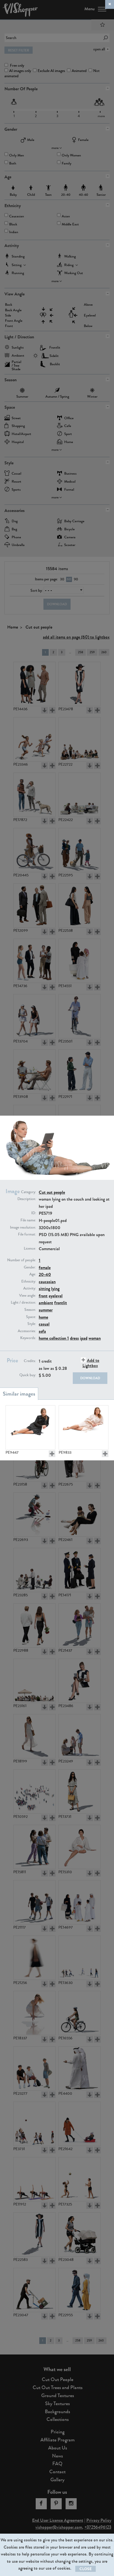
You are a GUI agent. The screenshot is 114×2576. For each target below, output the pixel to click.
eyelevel (56, 1296)
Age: (33, 1274)
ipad (84, 1338)
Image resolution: (23, 1227)
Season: (30, 1310)
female (45, 1268)
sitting (44, 1289)
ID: (34, 1213)
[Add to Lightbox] (52, 1454)
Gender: (30, 1267)
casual (44, 1324)
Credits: (30, 1361)
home (43, 1317)
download (90, 1378)
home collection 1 (54, 1338)
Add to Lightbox (91, 1363)
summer (46, 1310)
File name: (28, 1220)
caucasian (47, 1282)
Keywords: (28, 1338)
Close (85, 2569)
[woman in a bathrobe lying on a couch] (84, 1427)
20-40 (45, 1274)
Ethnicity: (29, 1281)
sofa (42, 1331)
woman (95, 1338)
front (43, 1296)
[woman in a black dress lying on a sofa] (30, 1427)
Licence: (30, 1249)
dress (74, 1338)
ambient (46, 1303)
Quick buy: (28, 1375)
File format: (27, 1234)
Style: (32, 1324)
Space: (31, 1317)
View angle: (28, 1296)
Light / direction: (23, 1303)
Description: (27, 1199)
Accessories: (27, 1331)
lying (55, 1289)
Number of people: (22, 1260)
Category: (28, 1192)
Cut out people (52, 1192)
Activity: (30, 1288)
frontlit (61, 1303)
